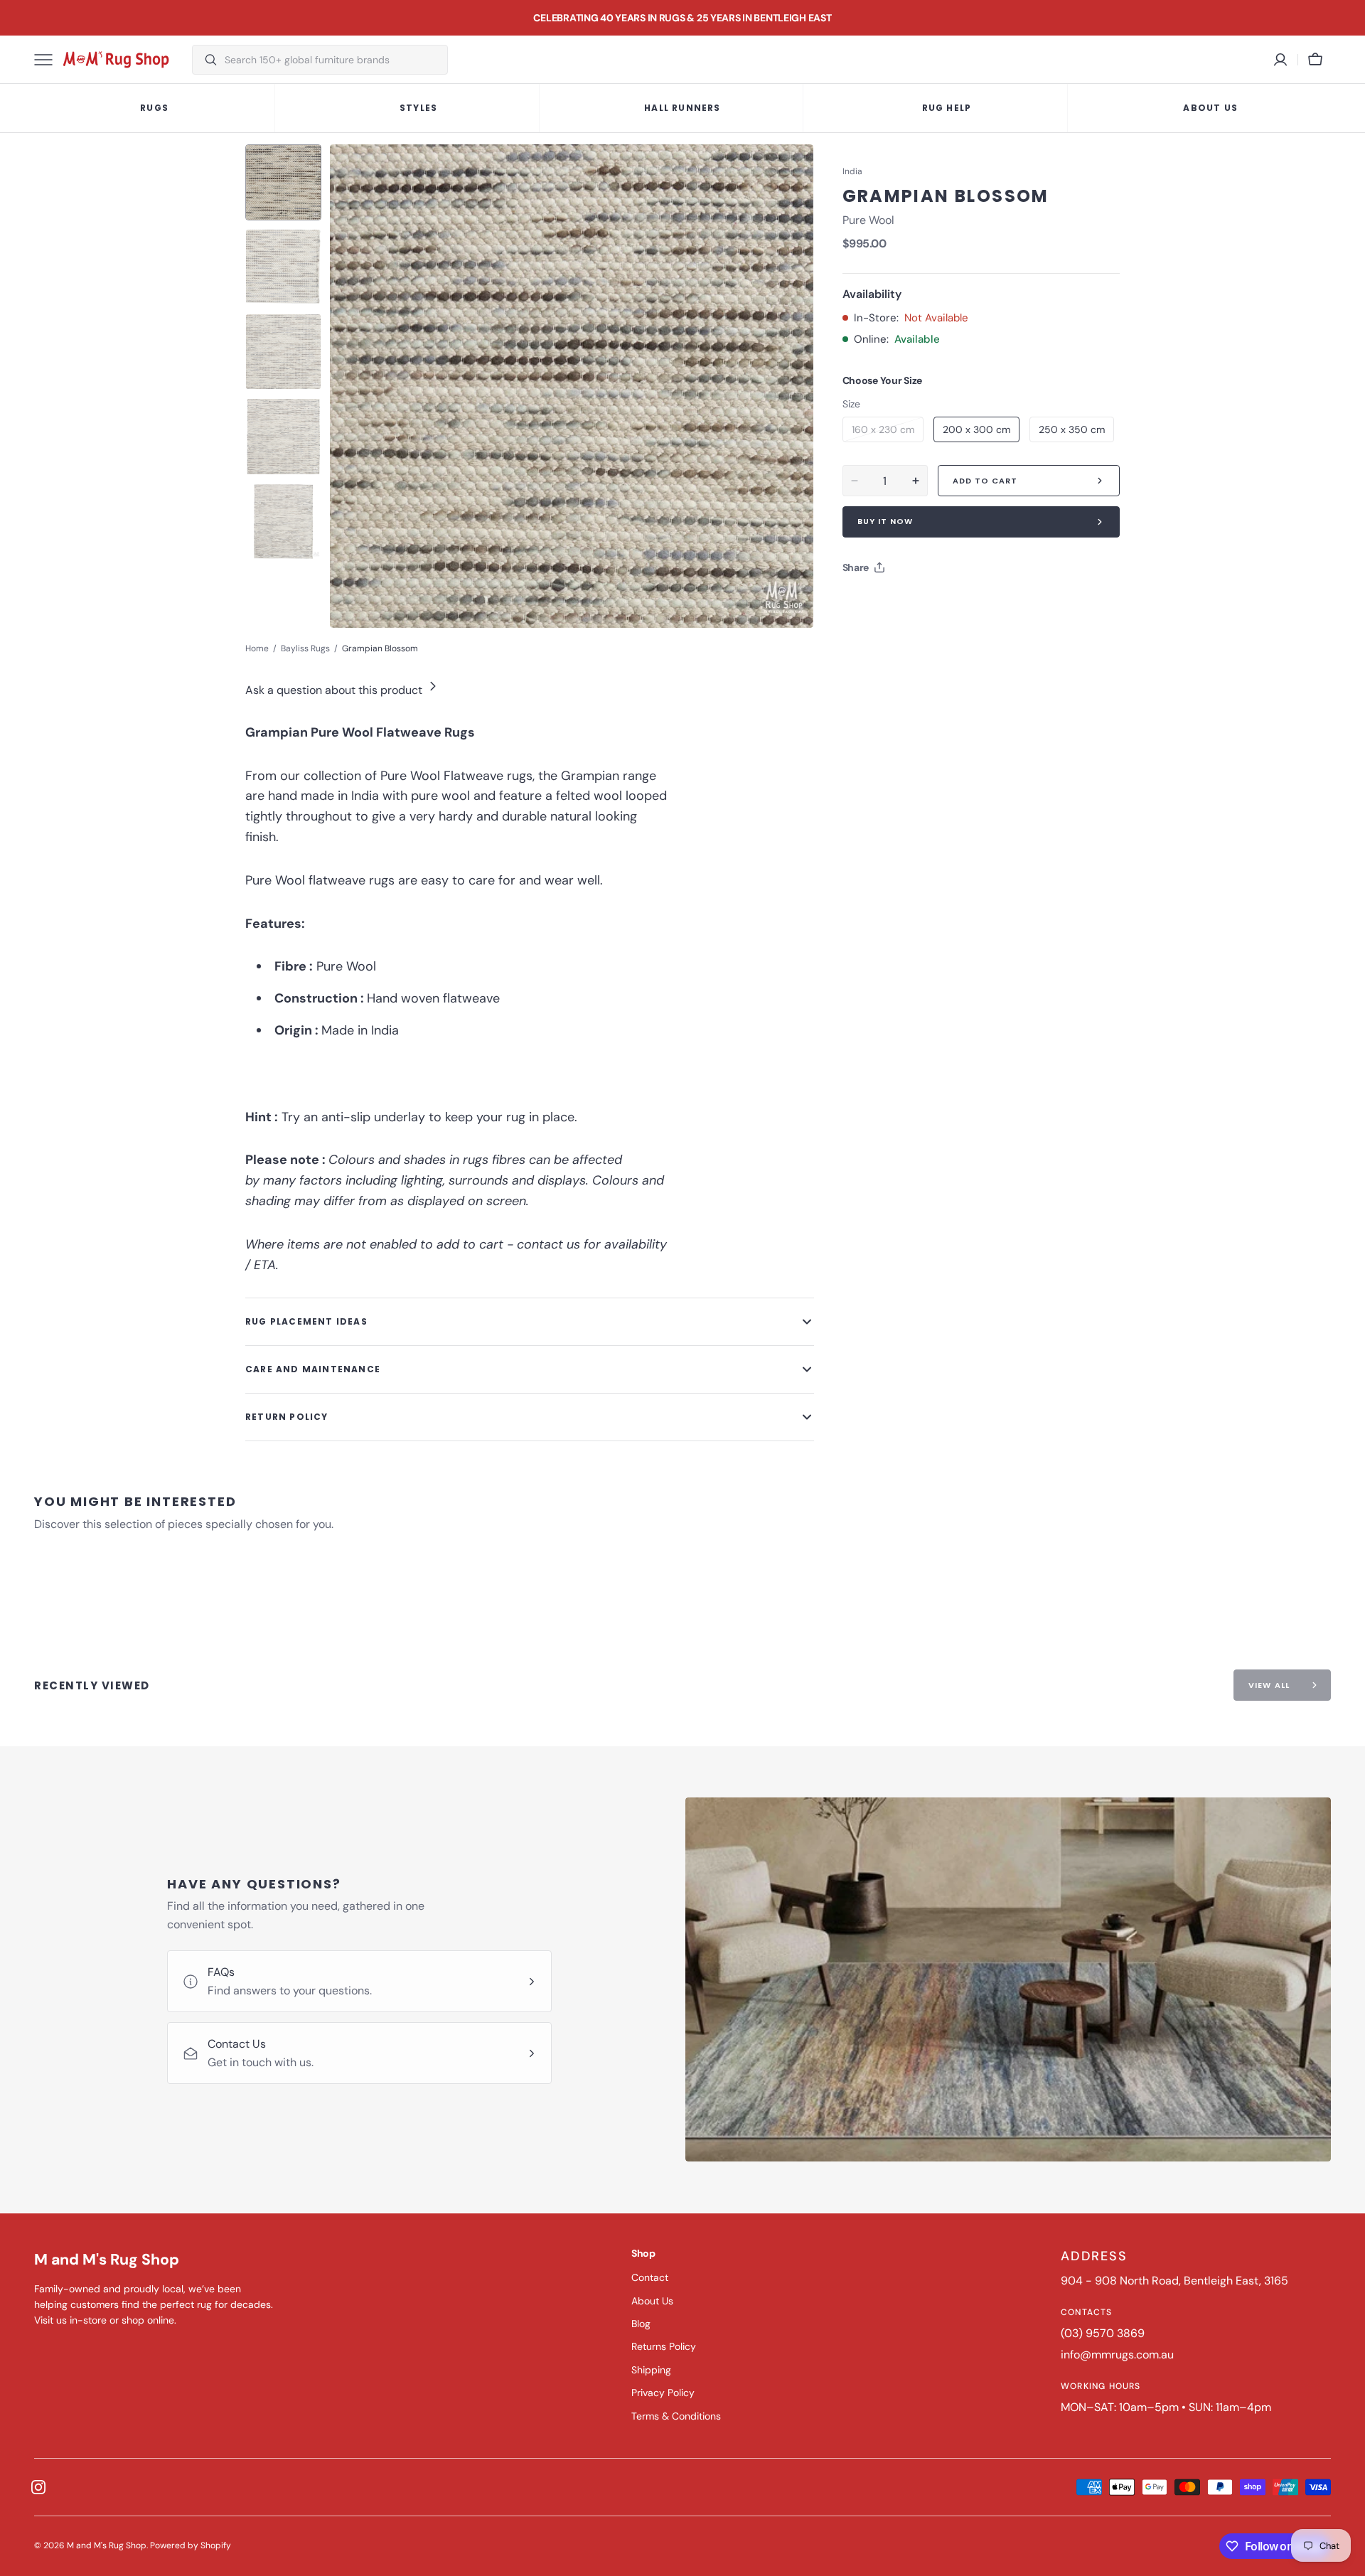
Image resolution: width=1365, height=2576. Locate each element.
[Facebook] (892, 603)
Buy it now (885, 521)
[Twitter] (865, 603)
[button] (1315, 60)
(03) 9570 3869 (1103, 2333)
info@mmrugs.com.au (1117, 2355)
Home (257, 648)
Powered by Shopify (191, 2545)
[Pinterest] (919, 603)
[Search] (205, 60)
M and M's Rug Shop (107, 2545)
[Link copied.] (946, 603)
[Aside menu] (48, 60)
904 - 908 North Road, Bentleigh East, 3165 (1174, 2281)
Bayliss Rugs (305, 648)
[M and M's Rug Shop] (116, 60)
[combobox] (332, 60)
